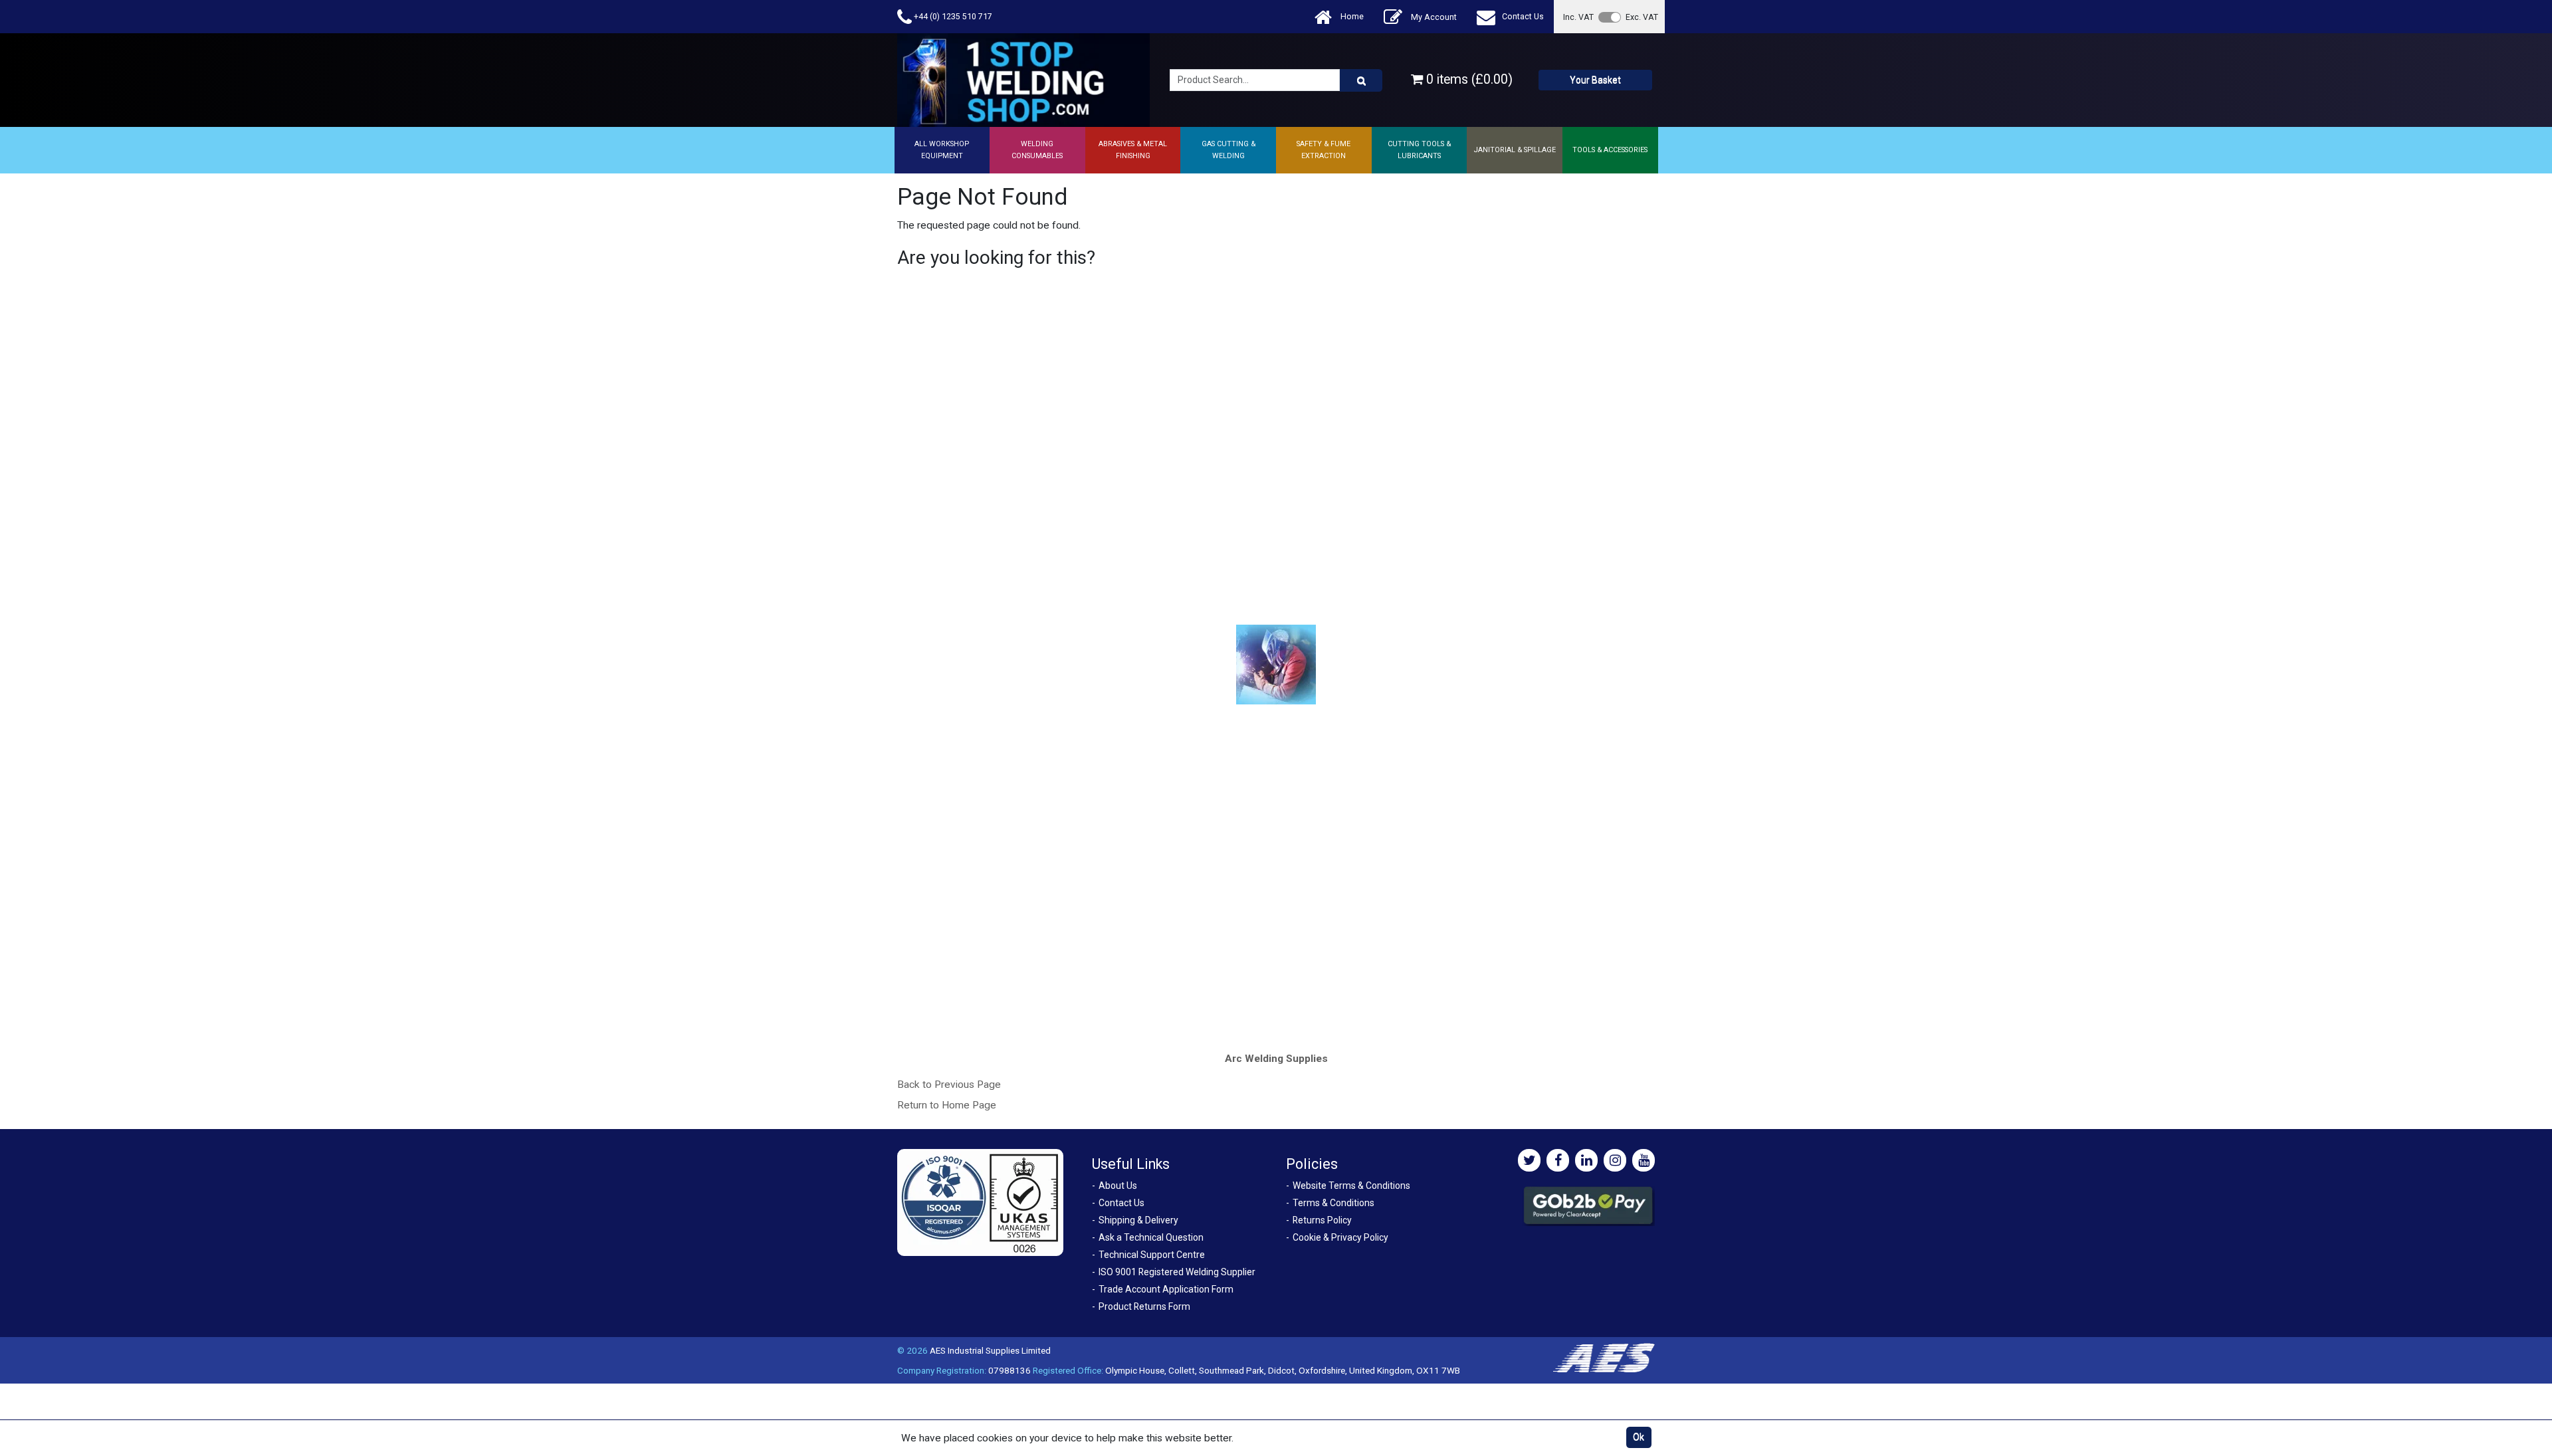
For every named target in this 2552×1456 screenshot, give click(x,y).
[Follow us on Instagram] (1615, 1160)
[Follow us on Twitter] (1529, 1160)
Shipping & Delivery (1138, 1220)
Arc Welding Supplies (1276, 1059)
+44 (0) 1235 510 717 (952, 16)
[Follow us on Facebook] (1558, 1160)
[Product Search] (1361, 80)
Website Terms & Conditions (1351, 1186)
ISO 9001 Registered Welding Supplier (1177, 1272)
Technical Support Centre (1152, 1255)
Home (1351, 16)
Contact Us (1523, 16)
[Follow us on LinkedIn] (1586, 1160)
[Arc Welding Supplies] (1276, 664)
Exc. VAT (1642, 17)
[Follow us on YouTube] (1644, 1160)
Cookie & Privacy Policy (1340, 1237)
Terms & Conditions (1333, 1203)
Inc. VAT (1578, 17)
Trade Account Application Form (1166, 1289)
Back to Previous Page (949, 1085)
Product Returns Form (1144, 1306)
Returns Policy (1322, 1220)
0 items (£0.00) (1468, 79)
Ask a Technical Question (1151, 1237)
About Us (1118, 1186)
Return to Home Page (947, 1105)
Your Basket (1595, 80)
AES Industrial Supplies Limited (990, 1350)
